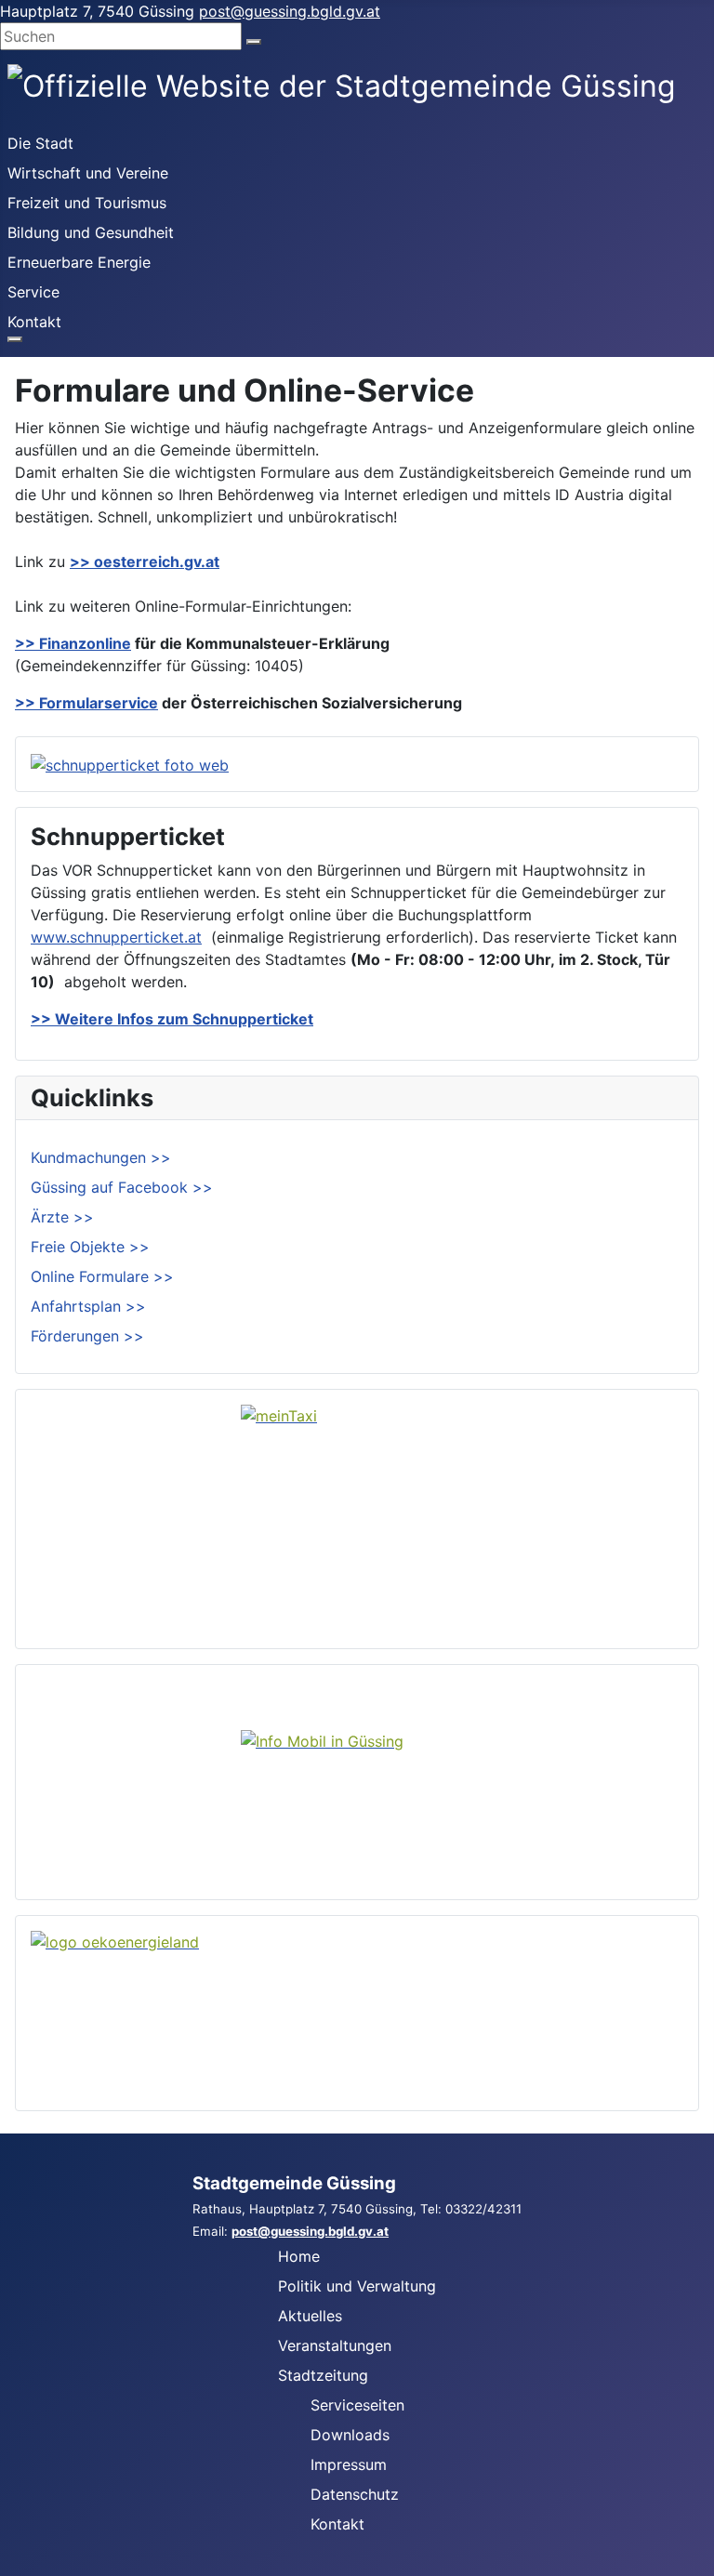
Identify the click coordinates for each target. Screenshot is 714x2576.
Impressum (349, 2464)
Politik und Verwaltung (357, 2286)
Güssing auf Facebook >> (122, 1187)
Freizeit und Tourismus (87, 203)
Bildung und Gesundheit (91, 232)
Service (33, 292)
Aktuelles (310, 2316)
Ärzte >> (62, 1217)
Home (299, 2256)
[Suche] (254, 42)
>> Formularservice (86, 703)
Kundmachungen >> (101, 1157)
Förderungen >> (87, 1336)
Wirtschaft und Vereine (88, 173)
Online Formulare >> (102, 1276)
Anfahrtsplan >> (88, 1306)
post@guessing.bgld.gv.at (290, 11)
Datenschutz (355, 2494)
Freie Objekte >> (90, 1247)
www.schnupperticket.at (116, 937)
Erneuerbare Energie (79, 262)
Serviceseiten (357, 2405)
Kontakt (34, 322)
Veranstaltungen (335, 2345)
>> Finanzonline (73, 643)
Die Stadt (40, 143)
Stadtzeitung (323, 2375)
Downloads (350, 2435)
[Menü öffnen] (15, 339)
